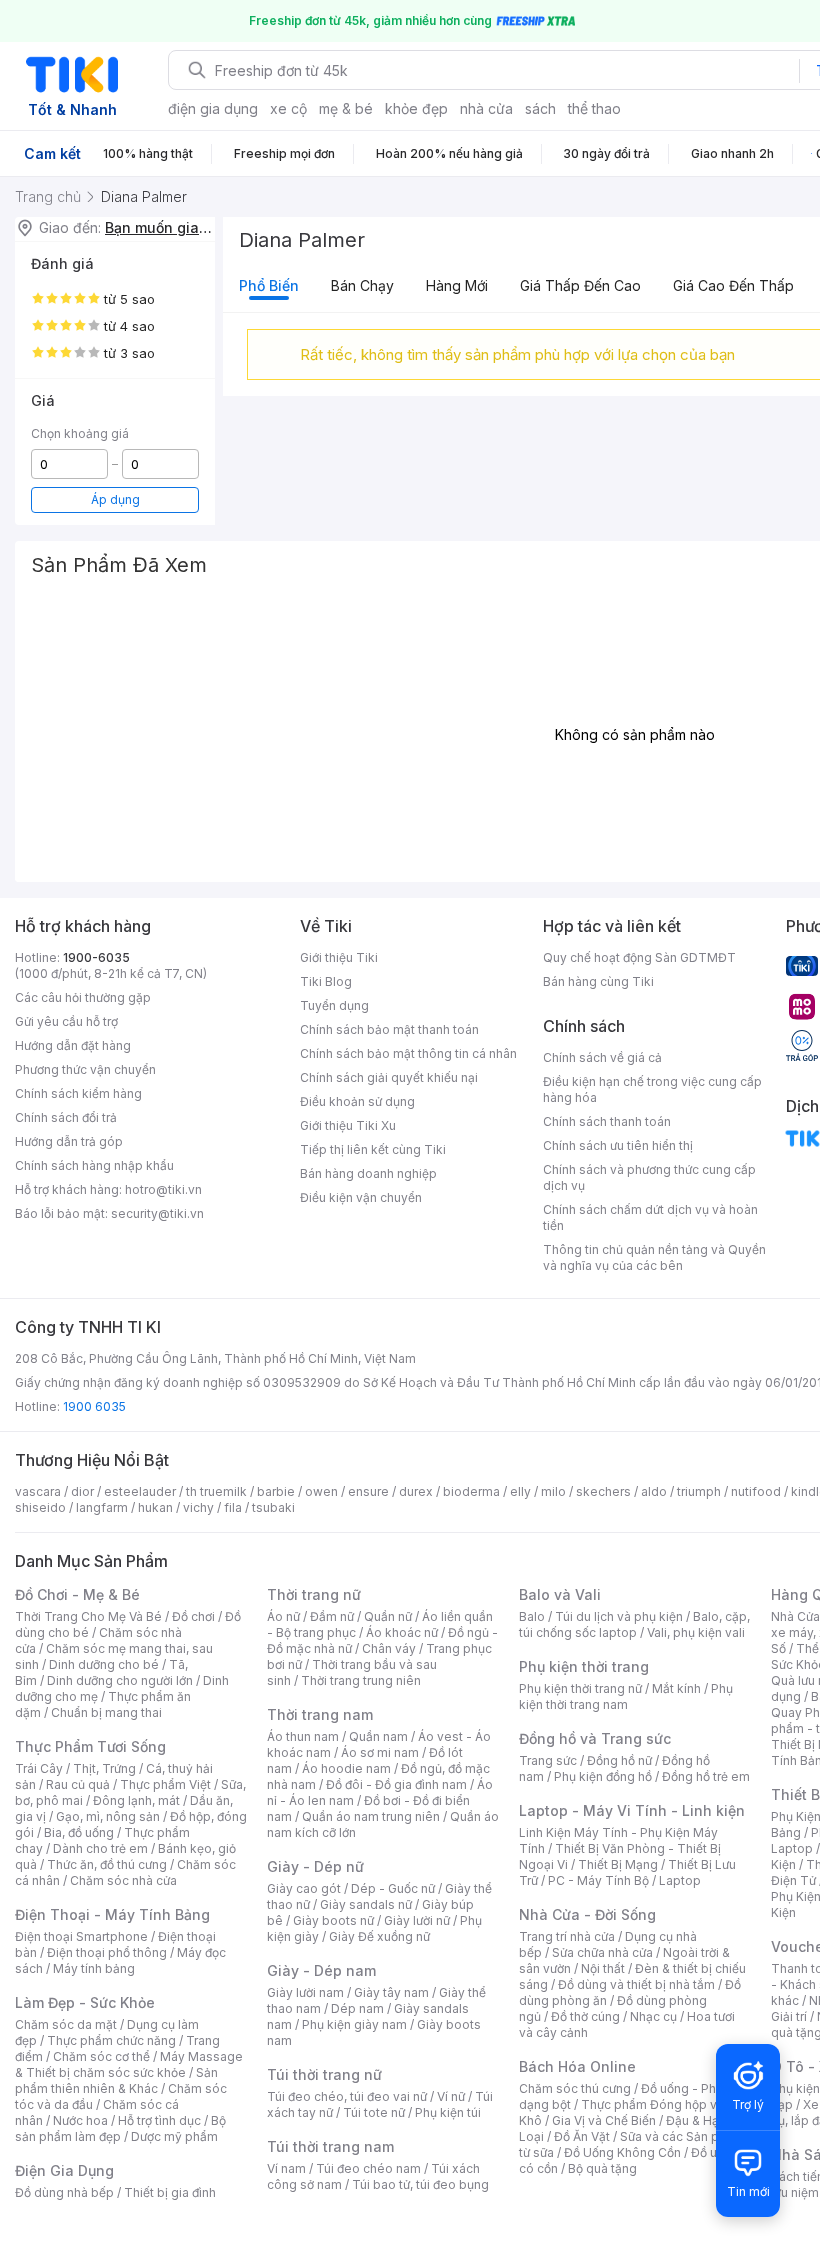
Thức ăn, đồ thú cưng (107, 1864)
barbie (276, 1491)
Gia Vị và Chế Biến (604, 2120)
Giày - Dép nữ (315, 1866)
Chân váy (389, 1648)
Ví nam (286, 2168)
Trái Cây (39, 1768)
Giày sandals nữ (366, 1904)
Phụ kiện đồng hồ (603, 1776)
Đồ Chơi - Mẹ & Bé (77, 1594)
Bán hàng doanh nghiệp (368, 1173)
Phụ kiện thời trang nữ (580, 1688)
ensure (368, 1491)
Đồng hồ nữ (619, 1760)
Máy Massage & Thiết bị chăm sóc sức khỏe (129, 2064)
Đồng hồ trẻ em (706, 1776)
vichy (198, 1507)
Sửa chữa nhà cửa (602, 1952)
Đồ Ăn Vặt (582, 2136)
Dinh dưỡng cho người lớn (120, 1680)
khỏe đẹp (416, 108)
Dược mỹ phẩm (174, 2136)
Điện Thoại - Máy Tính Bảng (112, 1914)
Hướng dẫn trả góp (69, 1141)
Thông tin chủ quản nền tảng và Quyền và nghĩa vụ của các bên (654, 1257)
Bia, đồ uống (79, 1832)
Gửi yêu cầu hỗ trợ (66, 1021)
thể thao (594, 108)
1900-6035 (96, 957)
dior (82, 1491)
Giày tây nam (391, 1992)
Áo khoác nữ (402, 1632)
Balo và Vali (560, 1594)
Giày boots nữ (333, 1920)
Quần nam (378, 1736)
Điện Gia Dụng (64, 2170)
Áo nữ (283, 1616)
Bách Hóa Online (577, 2066)
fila (233, 1507)
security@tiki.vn (157, 1213)
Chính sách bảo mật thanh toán (389, 1029)
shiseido (40, 1507)
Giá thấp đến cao (580, 285)
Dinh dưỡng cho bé (104, 1664)
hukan (155, 1507)
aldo (654, 1491)
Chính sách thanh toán (607, 1121)
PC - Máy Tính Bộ (598, 1880)
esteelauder (140, 1491)
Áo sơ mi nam (380, 1752)
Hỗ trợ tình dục (159, 2120)
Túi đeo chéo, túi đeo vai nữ (347, 2096)
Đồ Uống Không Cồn (622, 2152)
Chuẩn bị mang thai (106, 1712)
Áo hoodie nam (346, 1768)
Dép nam (357, 2008)
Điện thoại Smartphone (81, 1936)
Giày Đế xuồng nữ (379, 1936)
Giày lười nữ (417, 1920)
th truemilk (216, 1491)
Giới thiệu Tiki (339, 957)
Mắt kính (676, 1688)
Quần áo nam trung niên (371, 1816)
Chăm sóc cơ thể (101, 2056)
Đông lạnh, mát (136, 1800)
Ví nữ (451, 2096)
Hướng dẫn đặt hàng (73, 1045)
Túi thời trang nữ (324, 2074)
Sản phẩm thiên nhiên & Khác (116, 2080)
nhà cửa (486, 108)
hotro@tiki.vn (163, 1189)
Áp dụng (115, 499)
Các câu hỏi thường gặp (83, 997)
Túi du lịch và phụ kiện (619, 1616)
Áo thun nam (303, 1736)
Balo (532, 1616)
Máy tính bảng (94, 1968)
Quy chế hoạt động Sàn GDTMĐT (639, 957)
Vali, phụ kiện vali (696, 1632)
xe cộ (288, 108)
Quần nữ (388, 1616)
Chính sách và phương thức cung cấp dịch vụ (649, 1177)
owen (321, 1491)
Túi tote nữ (374, 2112)
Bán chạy (362, 285)
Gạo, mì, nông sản (108, 1816)
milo (553, 1491)
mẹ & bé (346, 108)
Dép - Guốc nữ (393, 1888)
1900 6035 (94, 1406)
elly (520, 1491)
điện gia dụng (213, 108)
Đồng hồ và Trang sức (595, 1738)
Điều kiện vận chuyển (361, 1197)
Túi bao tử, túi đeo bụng (420, 2184)
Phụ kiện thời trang (584, 1666)
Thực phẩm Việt (165, 1784)
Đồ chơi (193, 1616)
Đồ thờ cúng (585, 2016)
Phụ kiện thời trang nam (626, 1696)
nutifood (756, 1491)
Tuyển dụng (334, 1005)
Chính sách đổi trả (66, 1117)
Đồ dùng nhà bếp (64, 2192)
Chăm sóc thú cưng (575, 2088)
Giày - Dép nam (321, 1970)
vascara (38, 1491)
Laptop (680, 1880)
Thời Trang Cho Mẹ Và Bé (88, 1616)
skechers (603, 1491)
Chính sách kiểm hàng (78, 1093)
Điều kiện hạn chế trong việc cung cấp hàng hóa (652, 1089)
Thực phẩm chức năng (111, 2040)
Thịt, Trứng (104, 1768)
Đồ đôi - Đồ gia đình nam (396, 1784)
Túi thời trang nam (330, 2146)
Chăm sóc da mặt (66, 2024)
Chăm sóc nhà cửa (123, 1880)
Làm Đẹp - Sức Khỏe (85, 2002)
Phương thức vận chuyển (85, 1069)
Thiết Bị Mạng (618, 1864)
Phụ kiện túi (448, 2112)
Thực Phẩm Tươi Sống (90, 1746)
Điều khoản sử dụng (357, 1101)
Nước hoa (80, 2120)
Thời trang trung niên (361, 1680)
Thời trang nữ (314, 1594)
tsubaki (273, 1507)
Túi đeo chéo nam (368, 2168)
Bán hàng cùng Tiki (598, 981)
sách (540, 108)
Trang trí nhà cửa (567, 1936)
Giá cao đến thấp (733, 285)
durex (416, 1491)
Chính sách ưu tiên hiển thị (618, 1145)
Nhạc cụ (653, 2016)
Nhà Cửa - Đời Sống (587, 1914)
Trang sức (548, 1760)
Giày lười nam (305, 1992)
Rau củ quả (78, 1784)
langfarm (102, 1507)
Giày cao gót (304, 1888)
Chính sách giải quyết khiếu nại (389, 1077)
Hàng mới (457, 285)
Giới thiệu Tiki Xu (348, 1125)
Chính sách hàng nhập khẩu (94, 1165)
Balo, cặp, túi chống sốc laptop (634, 1624)
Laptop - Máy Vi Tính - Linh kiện (632, 1810)
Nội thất (603, 1968)
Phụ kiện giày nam (354, 2024)
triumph (699, 1491)
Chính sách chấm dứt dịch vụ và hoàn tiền (650, 1217)
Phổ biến (269, 285)
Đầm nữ (332, 1616)
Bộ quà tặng (602, 2168)
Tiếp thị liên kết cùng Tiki (373, 1149)
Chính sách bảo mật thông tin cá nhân (408, 1053)
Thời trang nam (320, 1714)
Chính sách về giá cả (602, 1057)
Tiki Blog (326, 981)
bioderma (471, 1491)
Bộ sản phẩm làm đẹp (120, 2128)
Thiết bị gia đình (170, 2192)
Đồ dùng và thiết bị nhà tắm (636, 1984)
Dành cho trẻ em (100, 1848)
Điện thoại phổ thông (107, 1952)
